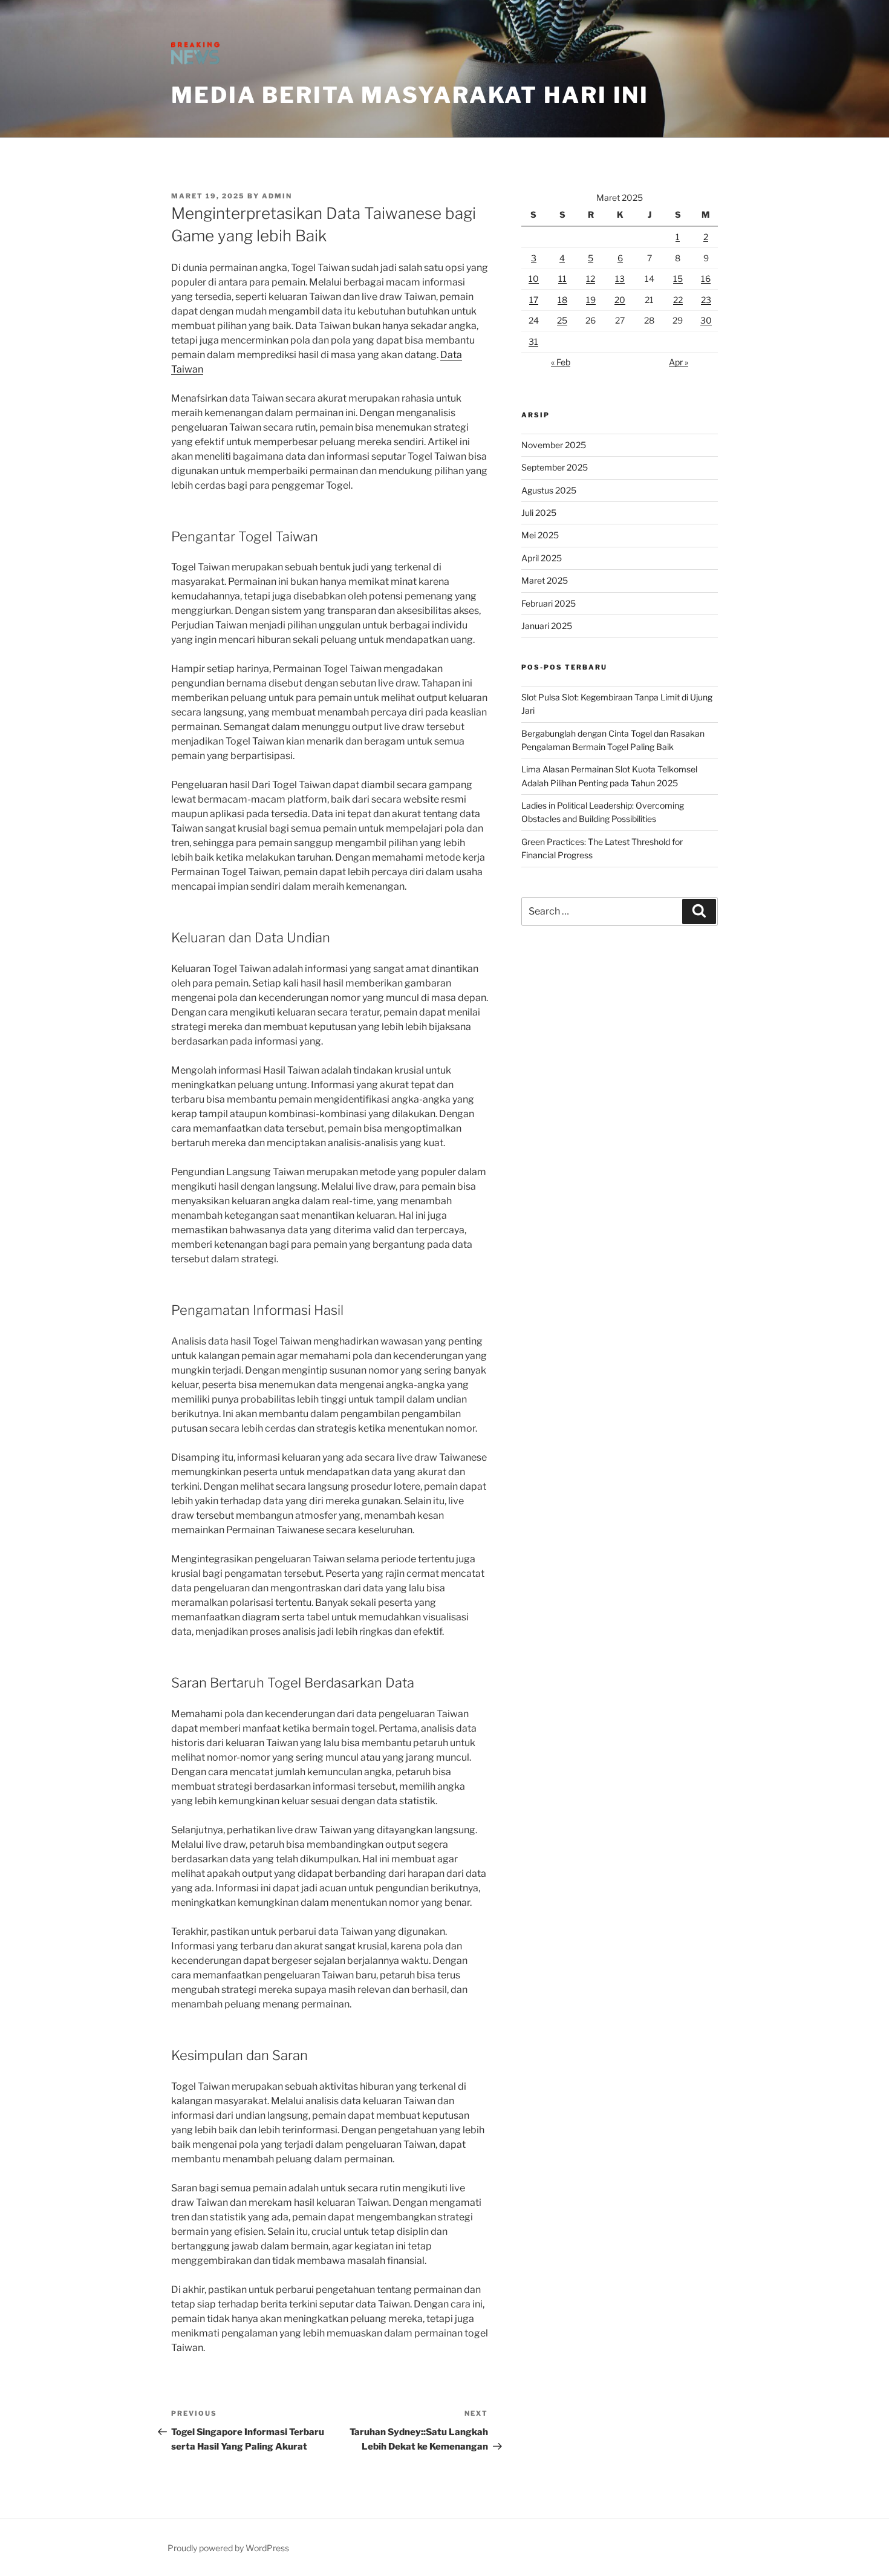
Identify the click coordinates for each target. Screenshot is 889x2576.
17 (534, 300)
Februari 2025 (549, 603)
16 (706, 279)
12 (591, 279)
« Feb (561, 362)
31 (533, 341)
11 (562, 279)
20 (620, 300)
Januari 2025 (547, 626)
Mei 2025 (540, 535)
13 (620, 279)
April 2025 (542, 558)
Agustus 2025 (549, 490)
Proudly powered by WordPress (228, 2548)
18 (562, 300)
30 (706, 320)
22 (678, 300)
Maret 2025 (545, 580)
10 (534, 279)
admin (277, 196)
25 (562, 320)
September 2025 (555, 467)
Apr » (679, 362)
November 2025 (554, 445)
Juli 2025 (539, 513)
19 (591, 300)
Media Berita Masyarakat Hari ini (410, 95)
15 (678, 279)
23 (706, 300)
